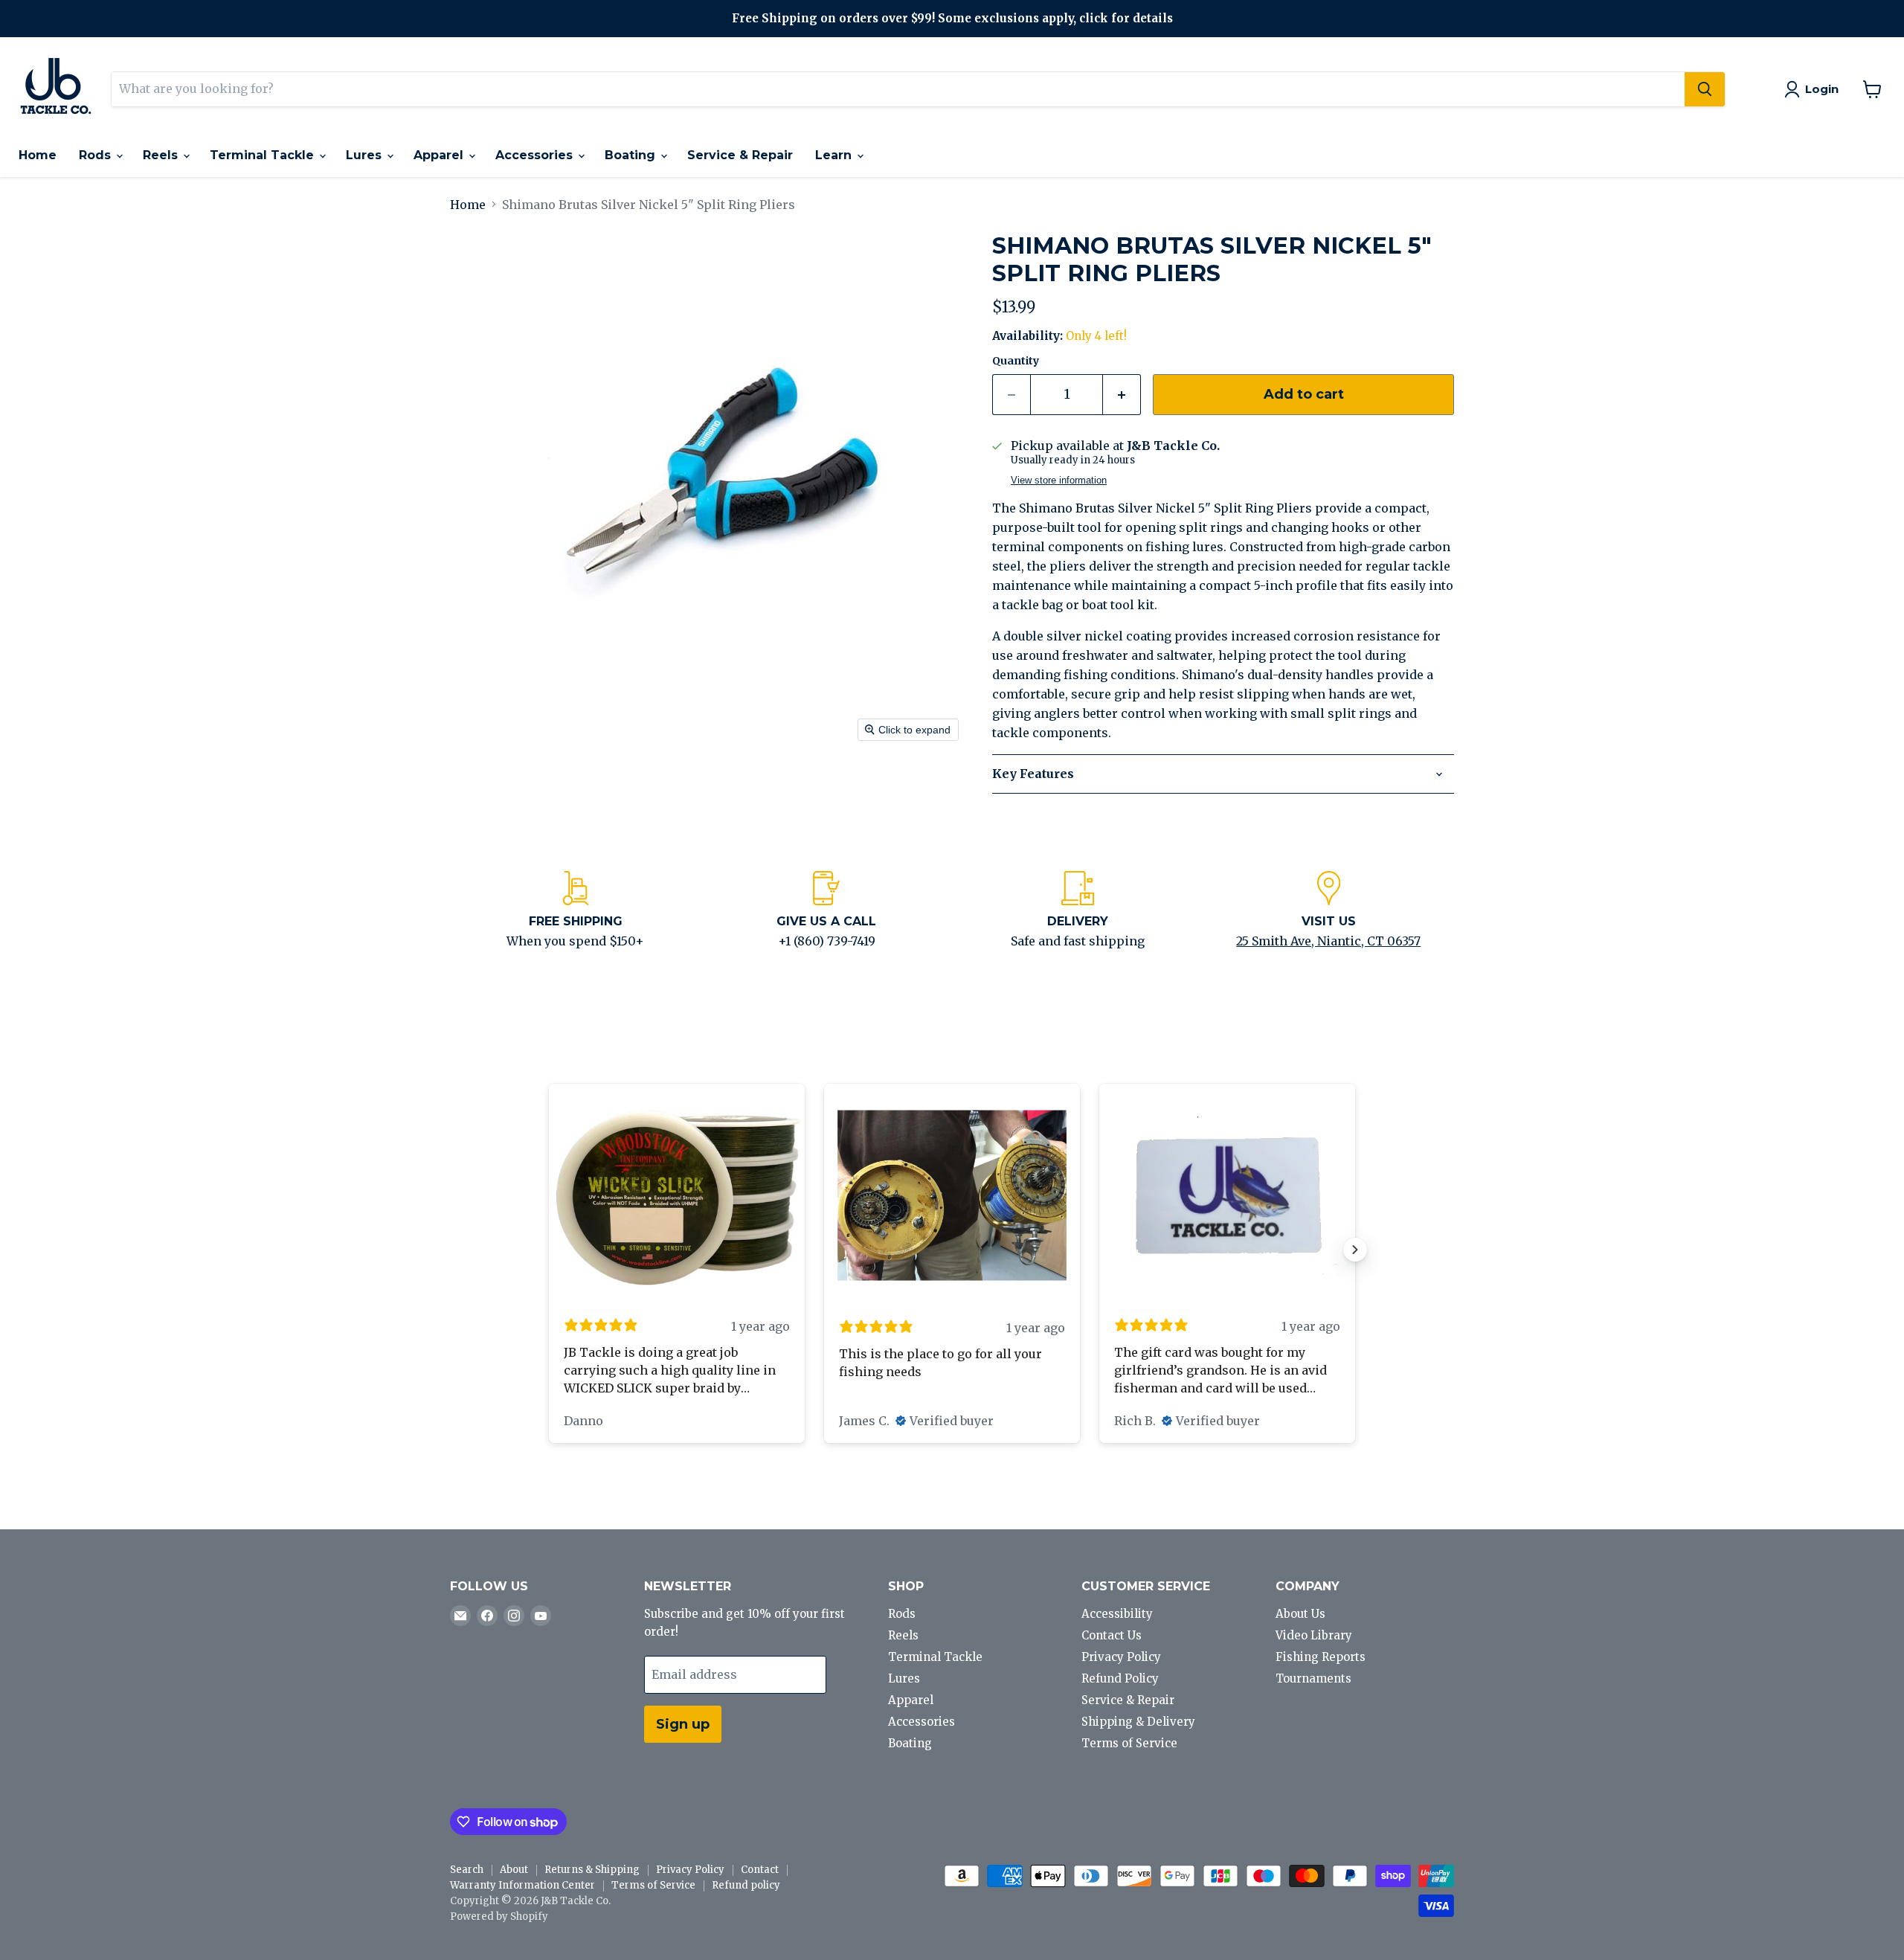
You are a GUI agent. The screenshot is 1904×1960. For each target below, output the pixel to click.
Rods (97, 155)
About (514, 1870)
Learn (835, 155)
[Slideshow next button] (1355, 1250)
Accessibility (1117, 1614)
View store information (1059, 481)
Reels (162, 155)
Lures (366, 155)
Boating (632, 155)
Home (38, 155)
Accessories (536, 155)
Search (467, 1870)
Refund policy (746, 1885)
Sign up (683, 1724)
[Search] (1705, 89)
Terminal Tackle (264, 155)
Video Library (1314, 1635)
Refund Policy (1120, 1678)
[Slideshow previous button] (549, 1250)
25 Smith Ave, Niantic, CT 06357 (1328, 941)
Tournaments (1313, 1678)
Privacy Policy (1121, 1657)
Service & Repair (740, 155)
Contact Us (1112, 1635)
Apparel (440, 155)
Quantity (1016, 361)
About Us (1300, 1614)
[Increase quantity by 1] (1122, 395)
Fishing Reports (1321, 1657)
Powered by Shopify (499, 1916)
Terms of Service (1129, 1743)
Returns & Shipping (592, 1870)
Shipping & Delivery (1138, 1722)
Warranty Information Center (522, 1885)
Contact (760, 1870)
